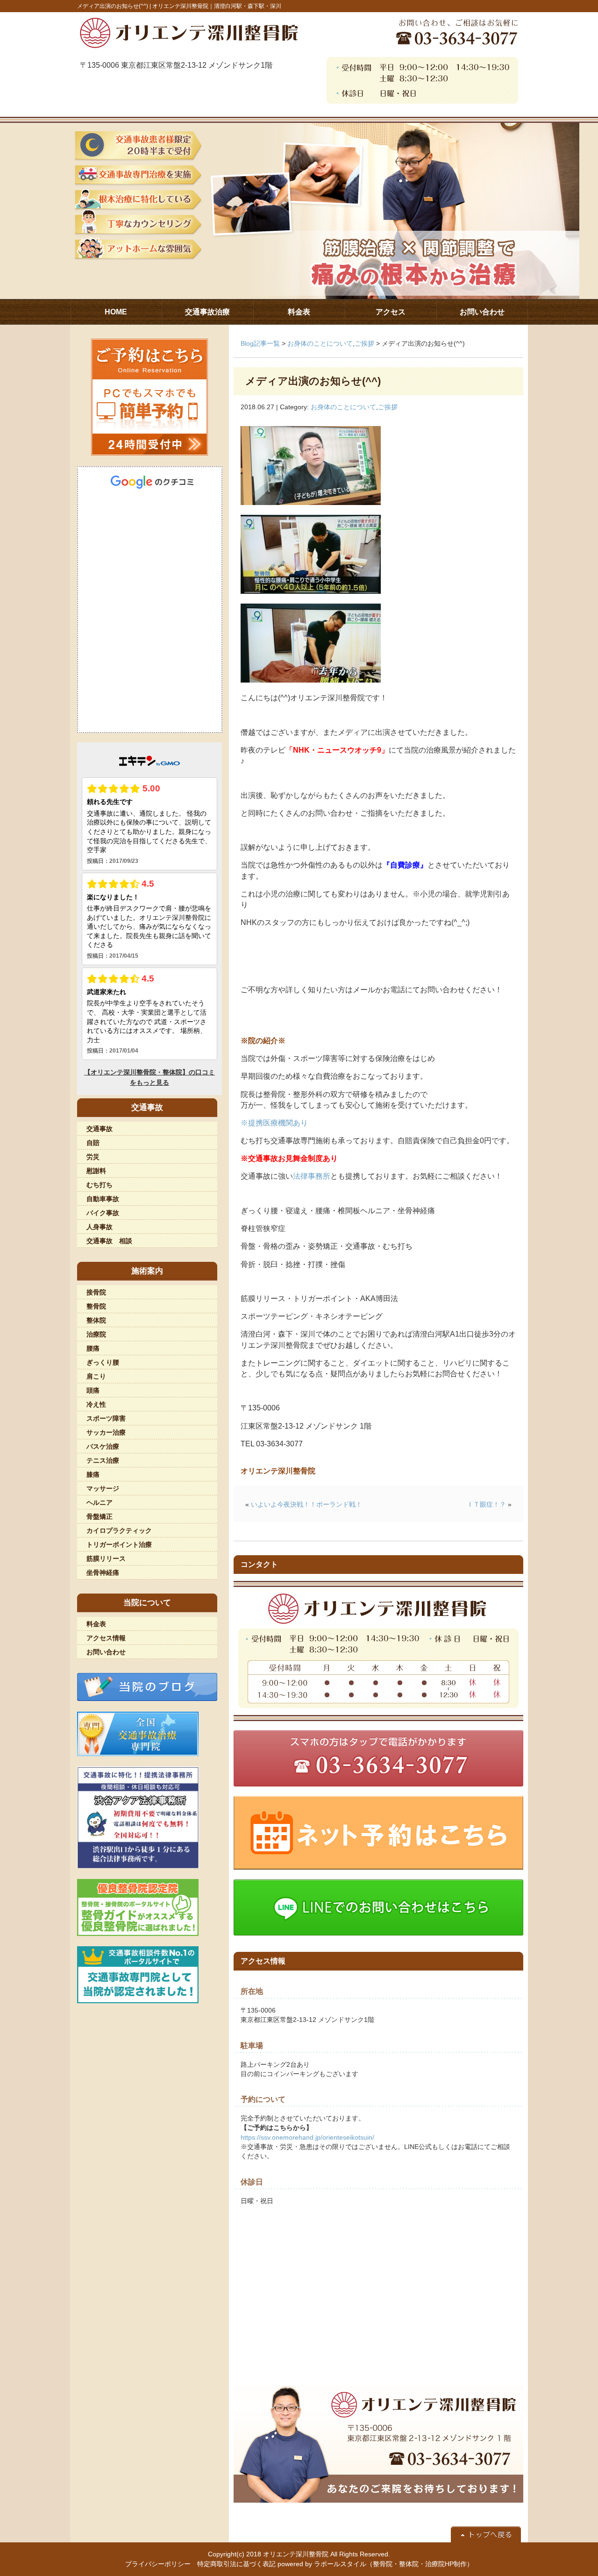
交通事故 (100, 1129)
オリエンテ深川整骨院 (296, 2554)
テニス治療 (103, 1460)
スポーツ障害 (106, 1418)
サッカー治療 (106, 1432)
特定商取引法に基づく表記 (236, 2564)
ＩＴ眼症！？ (486, 1504)
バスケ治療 (103, 1446)
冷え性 (96, 1404)
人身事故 (100, 1227)
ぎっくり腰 (103, 1362)
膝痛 (93, 1474)
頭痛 (93, 1390)
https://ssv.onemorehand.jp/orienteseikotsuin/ (307, 2137)
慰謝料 (96, 1171)
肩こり (96, 1376)
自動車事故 (103, 1199)
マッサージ (103, 1488)
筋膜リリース (106, 1558)
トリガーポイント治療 (119, 1544)
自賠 (93, 1143)
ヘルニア (100, 1502)
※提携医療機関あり (274, 1123)
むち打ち (100, 1185)
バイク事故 (103, 1213)
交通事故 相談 (109, 1241)
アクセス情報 (106, 1638)
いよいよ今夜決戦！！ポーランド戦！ (306, 1504)
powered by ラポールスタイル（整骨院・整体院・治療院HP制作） (375, 2564)
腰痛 (93, 1348)
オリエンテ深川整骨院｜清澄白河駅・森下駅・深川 (217, 6)
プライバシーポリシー (158, 2564)
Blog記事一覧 (260, 343)
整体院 (96, 1320)
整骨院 (96, 1306)
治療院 (96, 1334)
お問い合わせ (106, 1652)
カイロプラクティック (119, 1530)
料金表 (96, 1624)
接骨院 (96, 1292)
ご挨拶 (364, 343)
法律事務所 (312, 1176)
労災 (93, 1157)
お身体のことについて (320, 343)
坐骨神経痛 (103, 1573)
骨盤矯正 (100, 1516)
